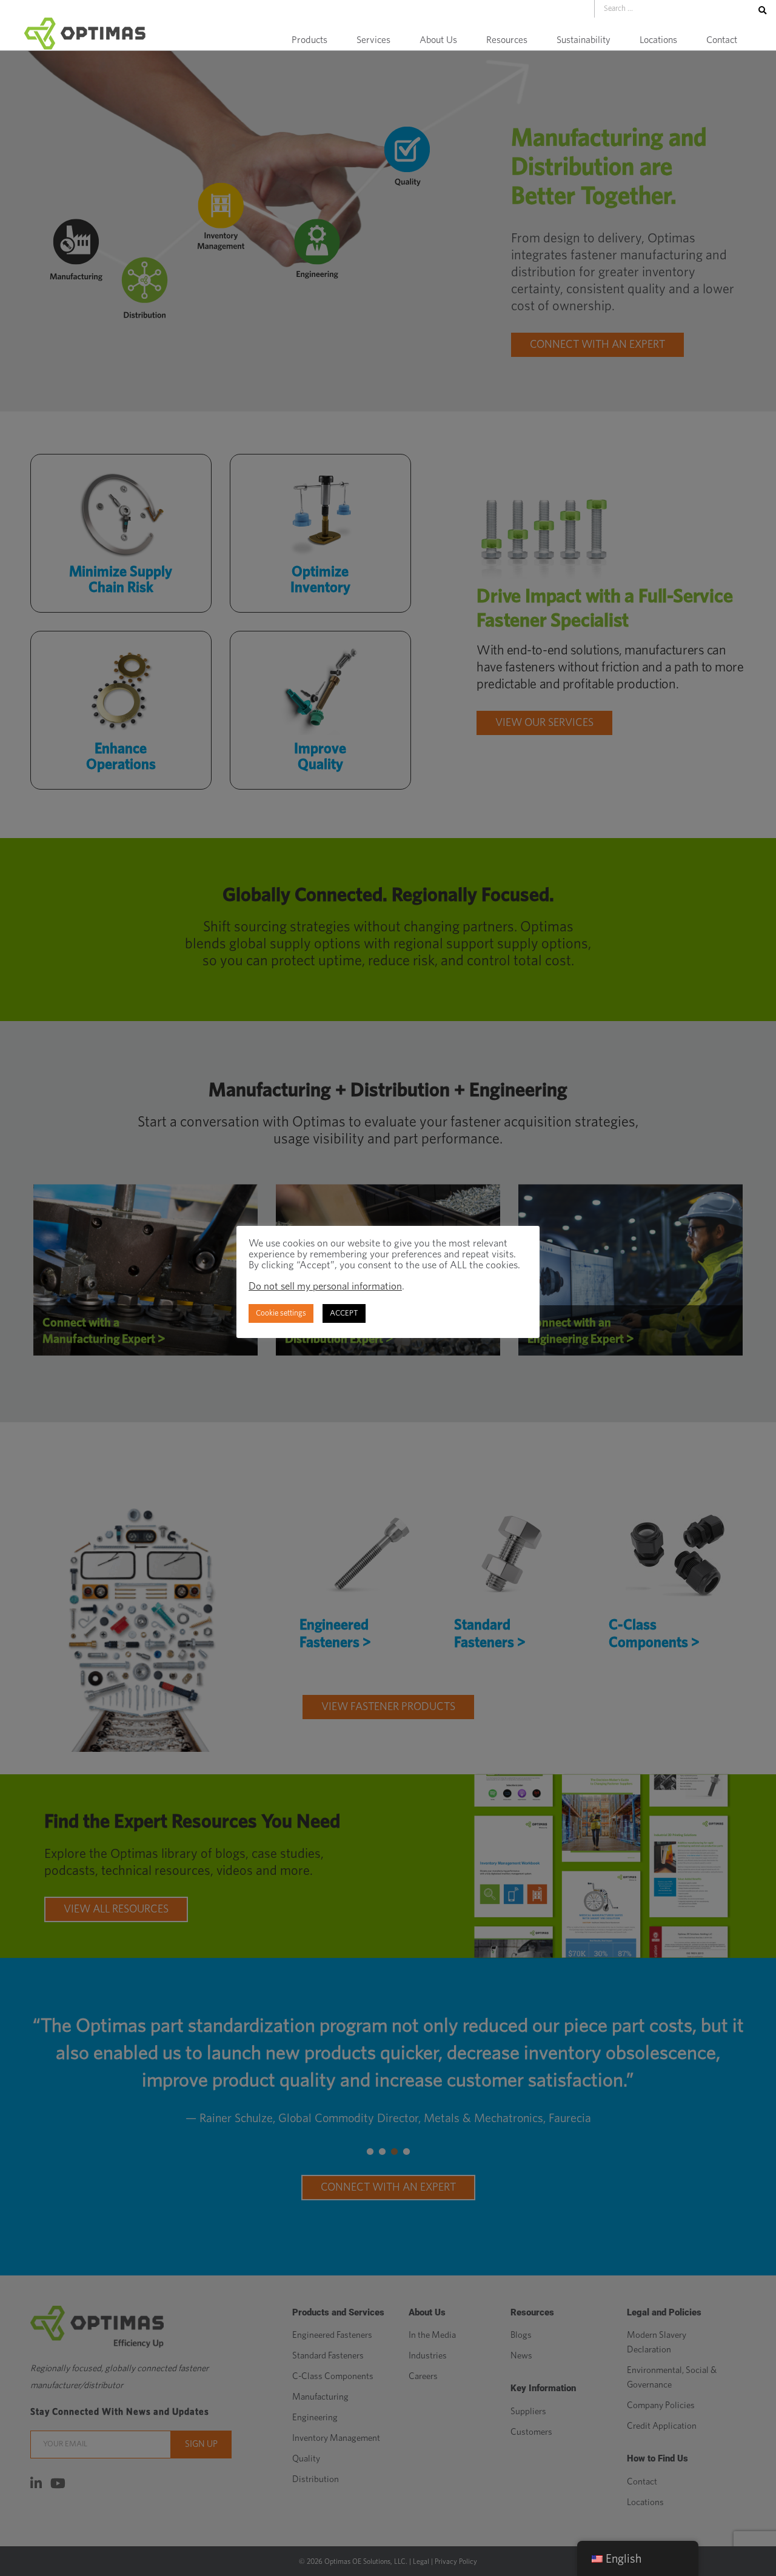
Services (373, 40)
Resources (507, 40)
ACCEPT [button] (344, 1313)
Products (309, 40)
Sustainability (584, 40)
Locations (658, 40)
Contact (722, 40)
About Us (438, 40)
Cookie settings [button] (281, 1313)
